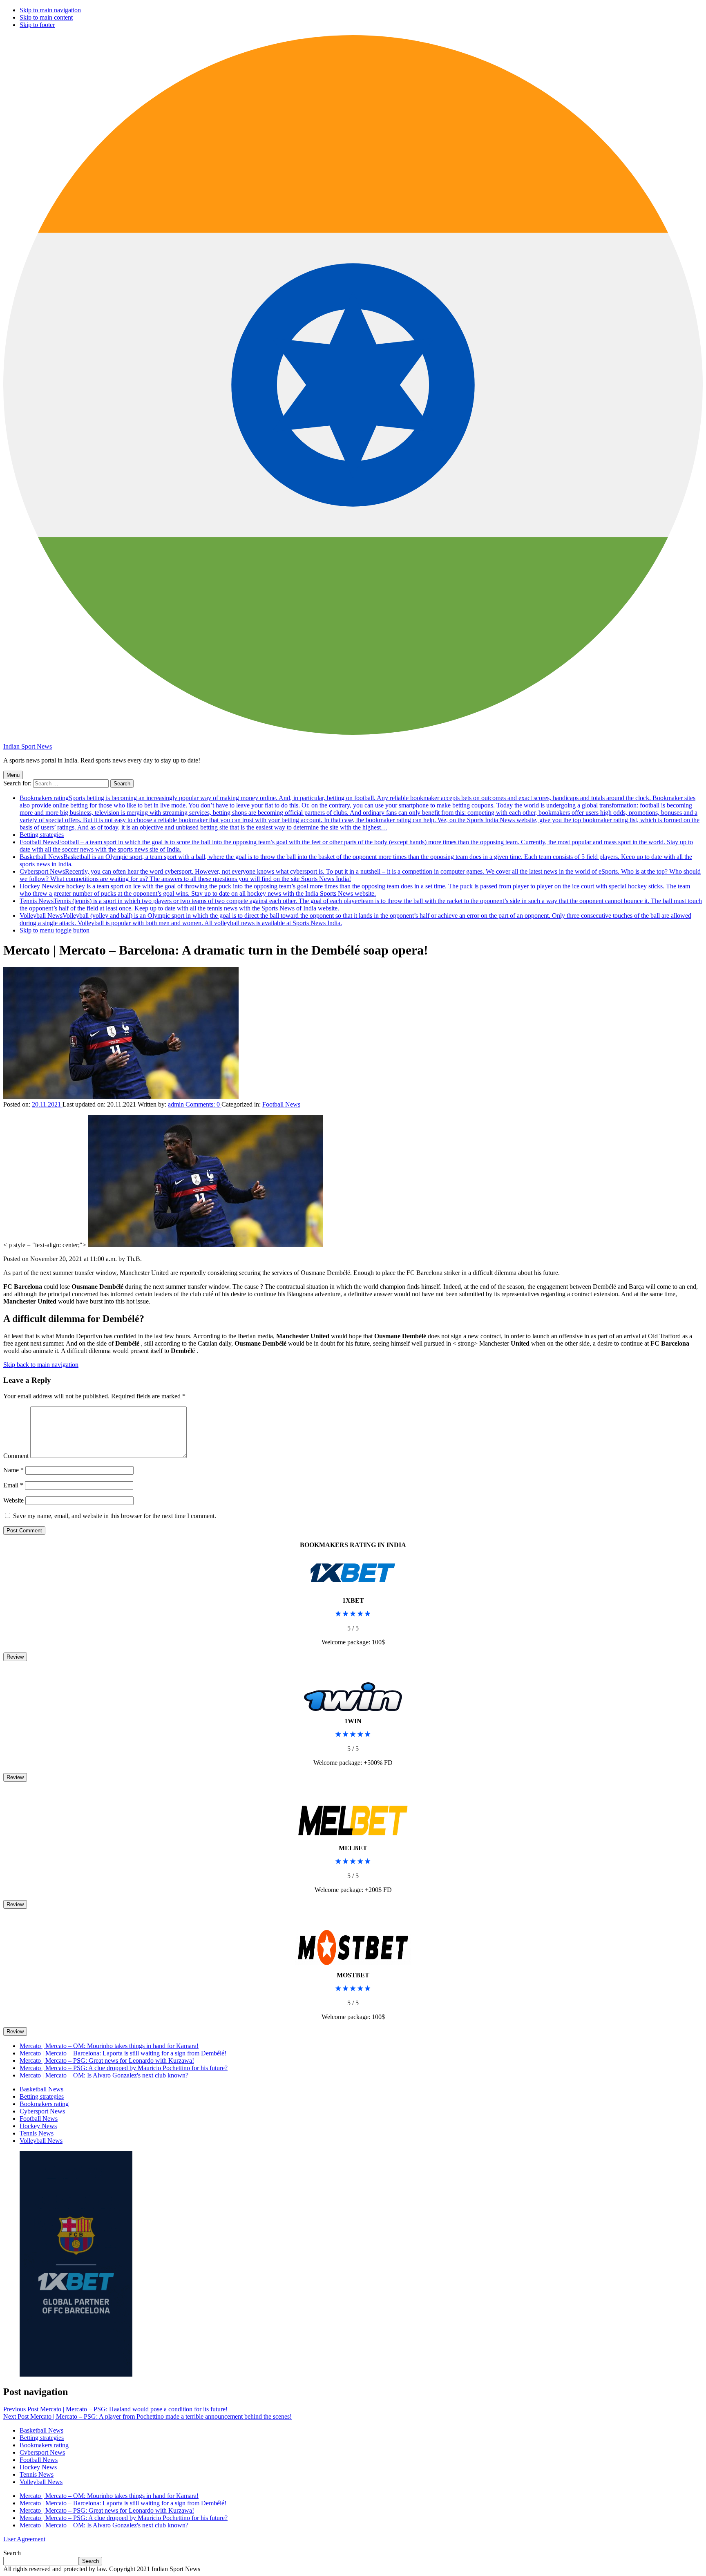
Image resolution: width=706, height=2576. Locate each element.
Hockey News (355, 890)
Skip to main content (46, 17)
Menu (13, 775)
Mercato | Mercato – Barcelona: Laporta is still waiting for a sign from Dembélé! (123, 2053)
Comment (16, 1456)
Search (12, 2553)
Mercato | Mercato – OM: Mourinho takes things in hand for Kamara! (109, 2046)
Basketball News (41, 2089)
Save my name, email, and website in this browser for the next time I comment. (115, 1516)
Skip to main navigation (50, 10)
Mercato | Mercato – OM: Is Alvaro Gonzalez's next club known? (104, 2075)
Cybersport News (42, 2111)
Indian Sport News (28, 746)
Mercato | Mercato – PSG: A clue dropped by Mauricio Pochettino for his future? (124, 2068)
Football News (281, 1104)
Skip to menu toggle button (55, 930)
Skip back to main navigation (41, 1365)
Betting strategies (42, 835)
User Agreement (24, 2539)
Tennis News (37, 2133)
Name (13, 1470)
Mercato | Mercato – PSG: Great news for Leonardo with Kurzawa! (107, 2061)
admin (177, 1104)
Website (13, 1500)
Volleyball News (41, 2141)
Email (13, 1485)
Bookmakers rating (360, 813)
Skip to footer (37, 25)
